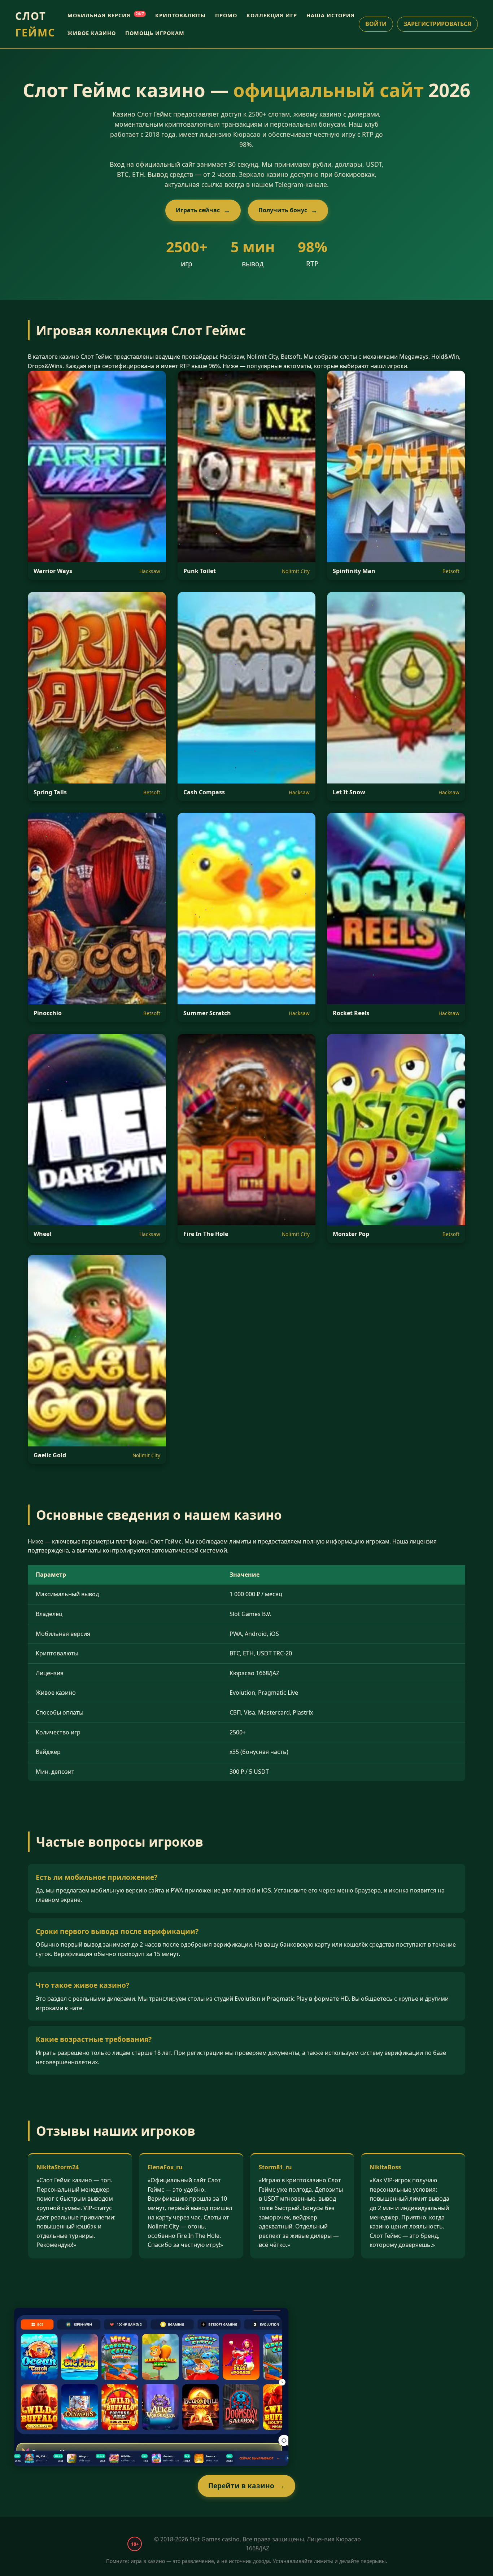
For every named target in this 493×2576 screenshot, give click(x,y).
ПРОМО (226, 15)
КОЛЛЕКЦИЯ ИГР (272, 15)
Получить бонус (283, 210)
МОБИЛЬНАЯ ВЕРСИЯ (106, 15)
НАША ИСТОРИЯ (331, 15)
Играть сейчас (198, 210)
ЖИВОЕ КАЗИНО (92, 33)
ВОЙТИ (376, 24)
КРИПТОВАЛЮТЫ (180, 15)
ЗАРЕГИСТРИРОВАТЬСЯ (437, 24)
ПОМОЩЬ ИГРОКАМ (155, 33)
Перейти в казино (241, 2486)
